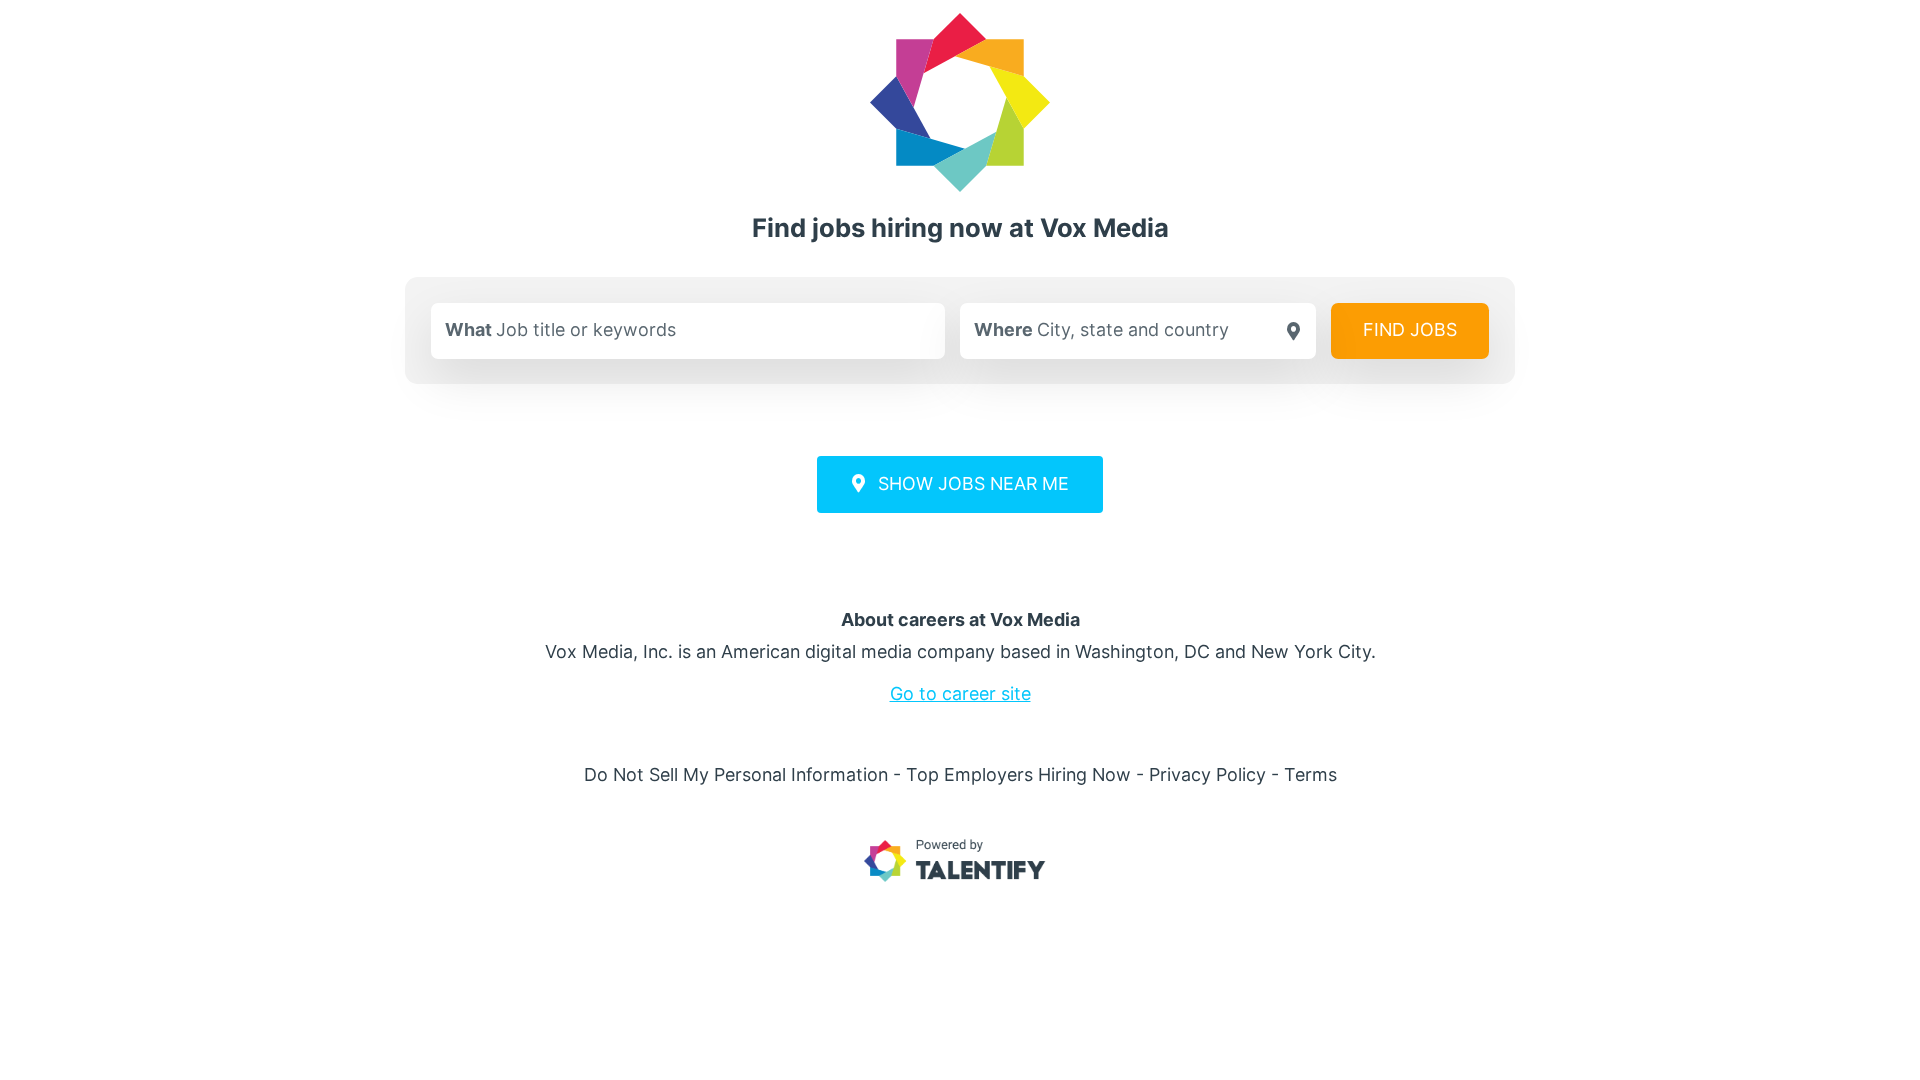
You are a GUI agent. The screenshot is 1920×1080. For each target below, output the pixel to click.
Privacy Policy (1207, 774)
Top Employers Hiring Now (1018, 774)
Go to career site (960, 693)
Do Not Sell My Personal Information (736, 774)
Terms (1310, 774)
